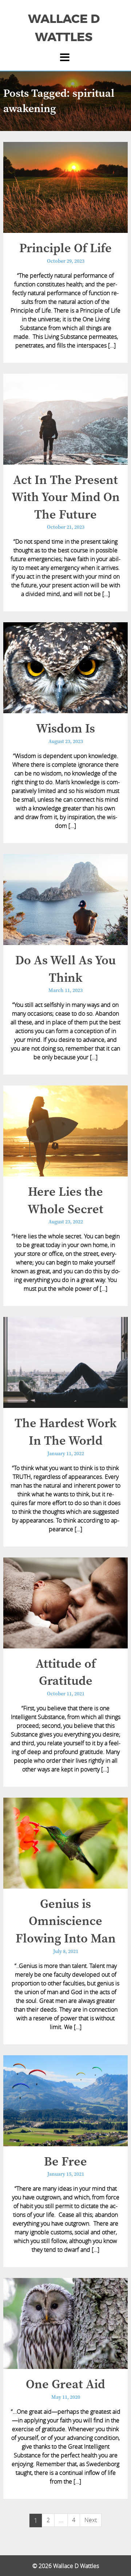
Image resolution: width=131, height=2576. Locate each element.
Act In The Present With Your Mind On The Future (66, 498)
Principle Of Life (65, 249)
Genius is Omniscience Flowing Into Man (66, 1922)
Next (91, 2520)
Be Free (65, 2162)
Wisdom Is (65, 729)
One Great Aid (65, 2385)
